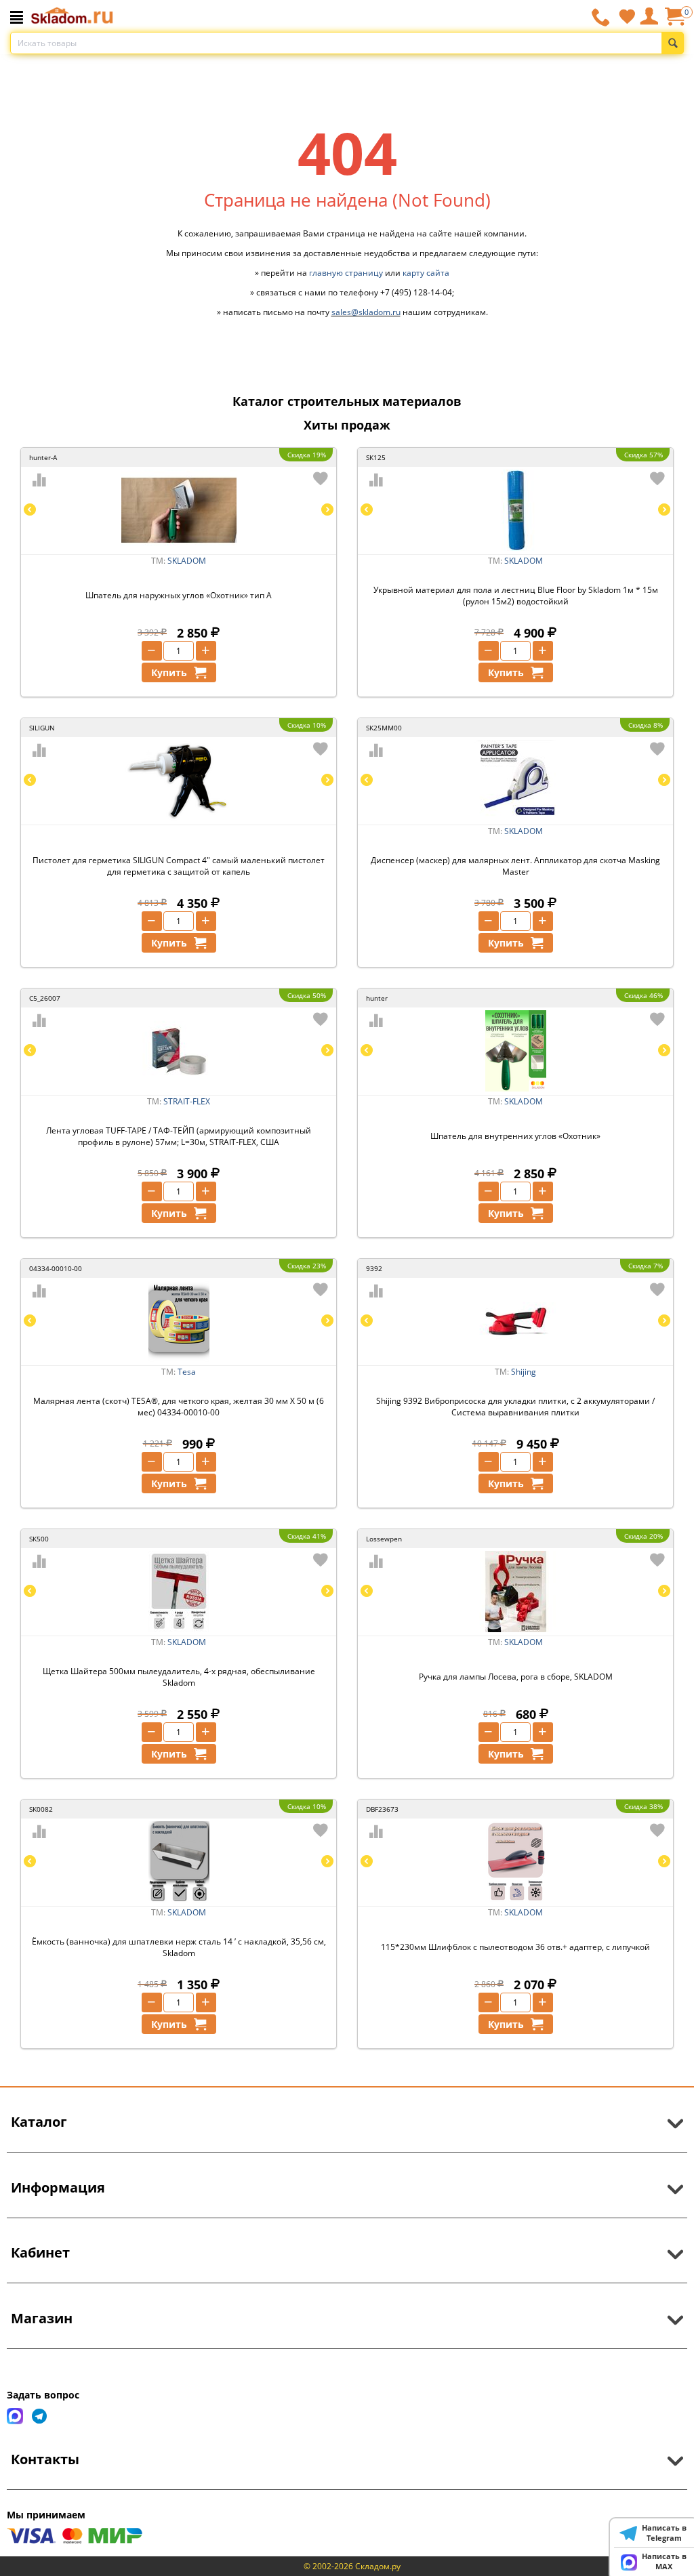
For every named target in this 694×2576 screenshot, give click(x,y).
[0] (674, 21)
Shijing (524, 1372)
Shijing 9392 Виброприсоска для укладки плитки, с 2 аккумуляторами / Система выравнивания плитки (515, 1407)
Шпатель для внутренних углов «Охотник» (515, 1136)
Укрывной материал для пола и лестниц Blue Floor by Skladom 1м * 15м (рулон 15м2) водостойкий (516, 596)
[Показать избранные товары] (627, 16)
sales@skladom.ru (366, 312)
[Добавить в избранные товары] (321, 478)
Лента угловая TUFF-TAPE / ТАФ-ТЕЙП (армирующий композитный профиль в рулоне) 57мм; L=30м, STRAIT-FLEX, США (179, 1136)
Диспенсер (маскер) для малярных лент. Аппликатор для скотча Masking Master (515, 866)
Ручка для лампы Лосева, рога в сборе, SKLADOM (516, 1677)
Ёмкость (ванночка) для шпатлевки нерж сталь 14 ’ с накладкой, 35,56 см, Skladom (179, 1947)
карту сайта (426, 273)
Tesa (187, 1372)
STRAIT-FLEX (187, 1101)
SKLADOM (187, 561)
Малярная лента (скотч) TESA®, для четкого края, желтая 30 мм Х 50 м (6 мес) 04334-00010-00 (179, 1407)
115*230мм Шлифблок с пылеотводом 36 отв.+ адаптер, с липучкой (515, 1947)
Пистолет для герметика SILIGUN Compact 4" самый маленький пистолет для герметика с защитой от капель (179, 866)
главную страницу (346, 273)
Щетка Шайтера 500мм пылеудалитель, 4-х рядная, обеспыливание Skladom (179, 1677)
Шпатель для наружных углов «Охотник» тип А (179, 595)
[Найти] (673, 43)
